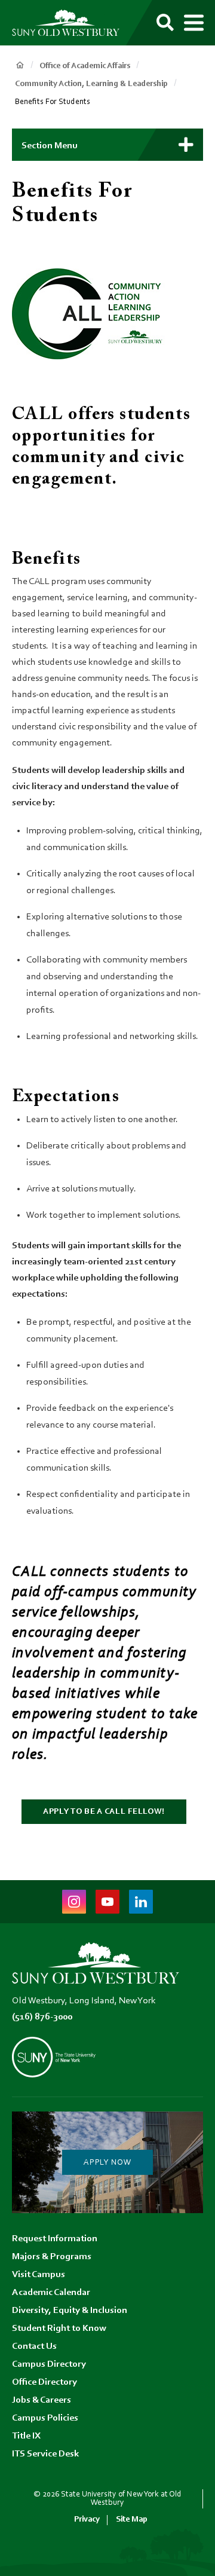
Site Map (132, 2520)
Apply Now (107, 2163)
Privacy (87, 2520)
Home (20, 65)
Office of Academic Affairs (85, 66)
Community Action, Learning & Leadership (91, 84)
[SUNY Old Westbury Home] (66, 23)
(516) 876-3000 (42, 2017)
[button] (107, 145)
